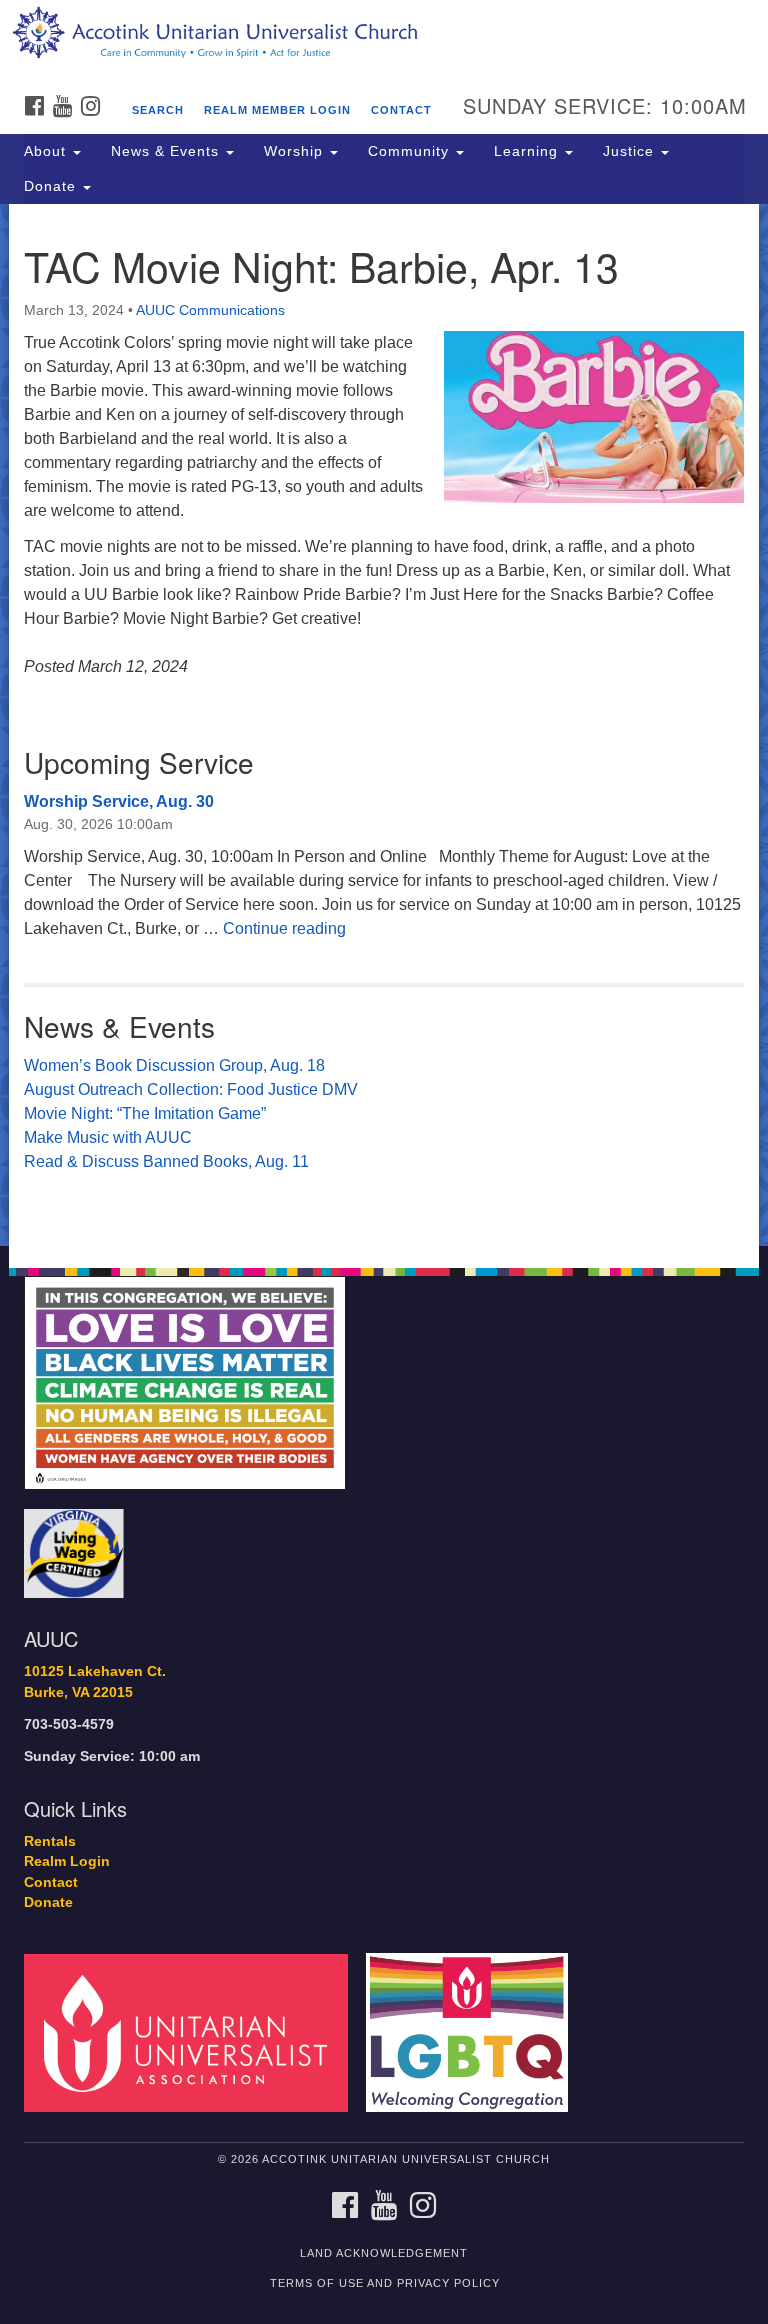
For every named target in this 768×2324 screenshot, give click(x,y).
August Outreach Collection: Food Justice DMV (191, 1089)
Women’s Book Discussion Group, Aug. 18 (174, 1065)
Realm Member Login (277, 110)
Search (158, 110)
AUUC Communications (210, 310)
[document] (384, 725)
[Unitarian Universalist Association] (193, 2031)
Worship (296, 151)
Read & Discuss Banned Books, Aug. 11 (166, 1161)
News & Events (167, 151)
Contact (401, 110)
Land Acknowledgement (384, 2253)
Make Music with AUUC (108, 1137)
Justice (631, 151)
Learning (528, 151)
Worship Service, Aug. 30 (119, 801)
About (47, 151)
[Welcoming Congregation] (474, 2031)
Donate (52, 186)
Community (411, 151)
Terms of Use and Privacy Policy (385, 2283)
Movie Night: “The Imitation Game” (145, 1113)
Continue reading (284, 928)
